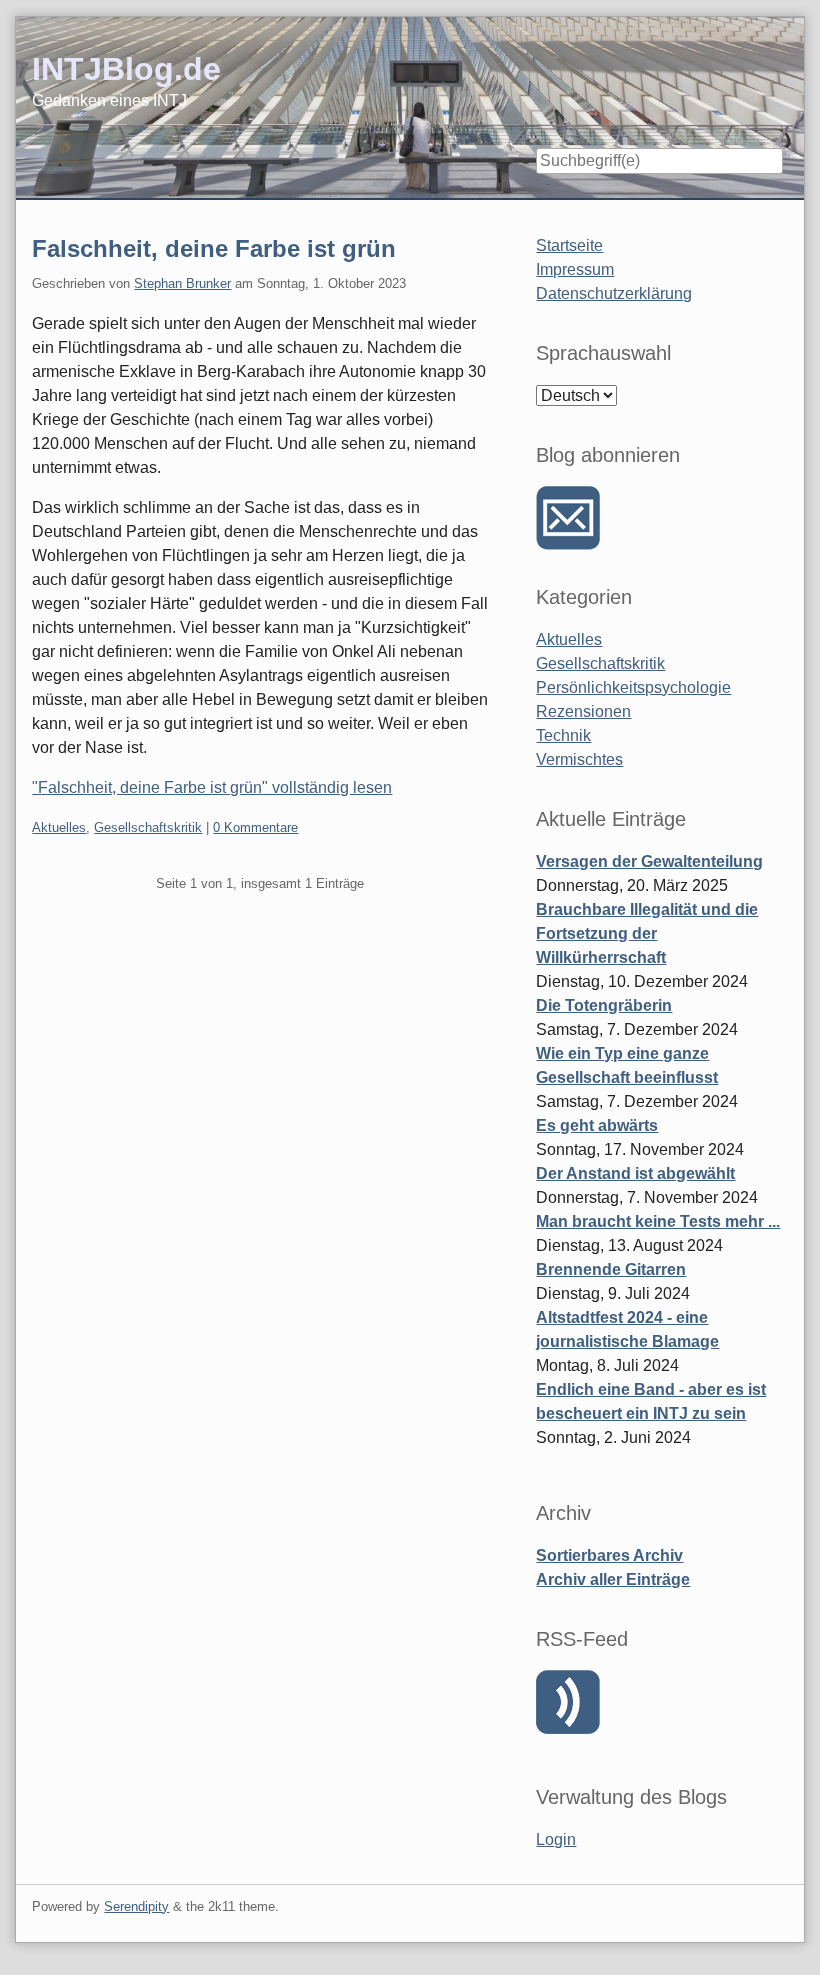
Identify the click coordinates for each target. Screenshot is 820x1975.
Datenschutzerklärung (614, 293)
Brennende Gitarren (611, 1269)
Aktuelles (59, 827)
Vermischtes (579, 759)
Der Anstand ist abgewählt (635, 1173)
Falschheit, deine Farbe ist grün (214, 248)
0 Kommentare (255, 827)
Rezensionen (583, 711)
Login (556, 1839)
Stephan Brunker (182, 283)
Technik (563, 735)
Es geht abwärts (597, 1125)
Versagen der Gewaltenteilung (649, 861)
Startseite (569, 245)
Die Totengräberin (604, 1005)
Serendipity (136, 1906)
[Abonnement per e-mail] (568, 518)
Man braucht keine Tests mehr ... (658, 1221)
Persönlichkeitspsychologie (633, 687)
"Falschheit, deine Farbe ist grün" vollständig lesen (212, 787)
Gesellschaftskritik (148, 827)
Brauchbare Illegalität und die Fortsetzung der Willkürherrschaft (647, 933)
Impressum (575, 269)
